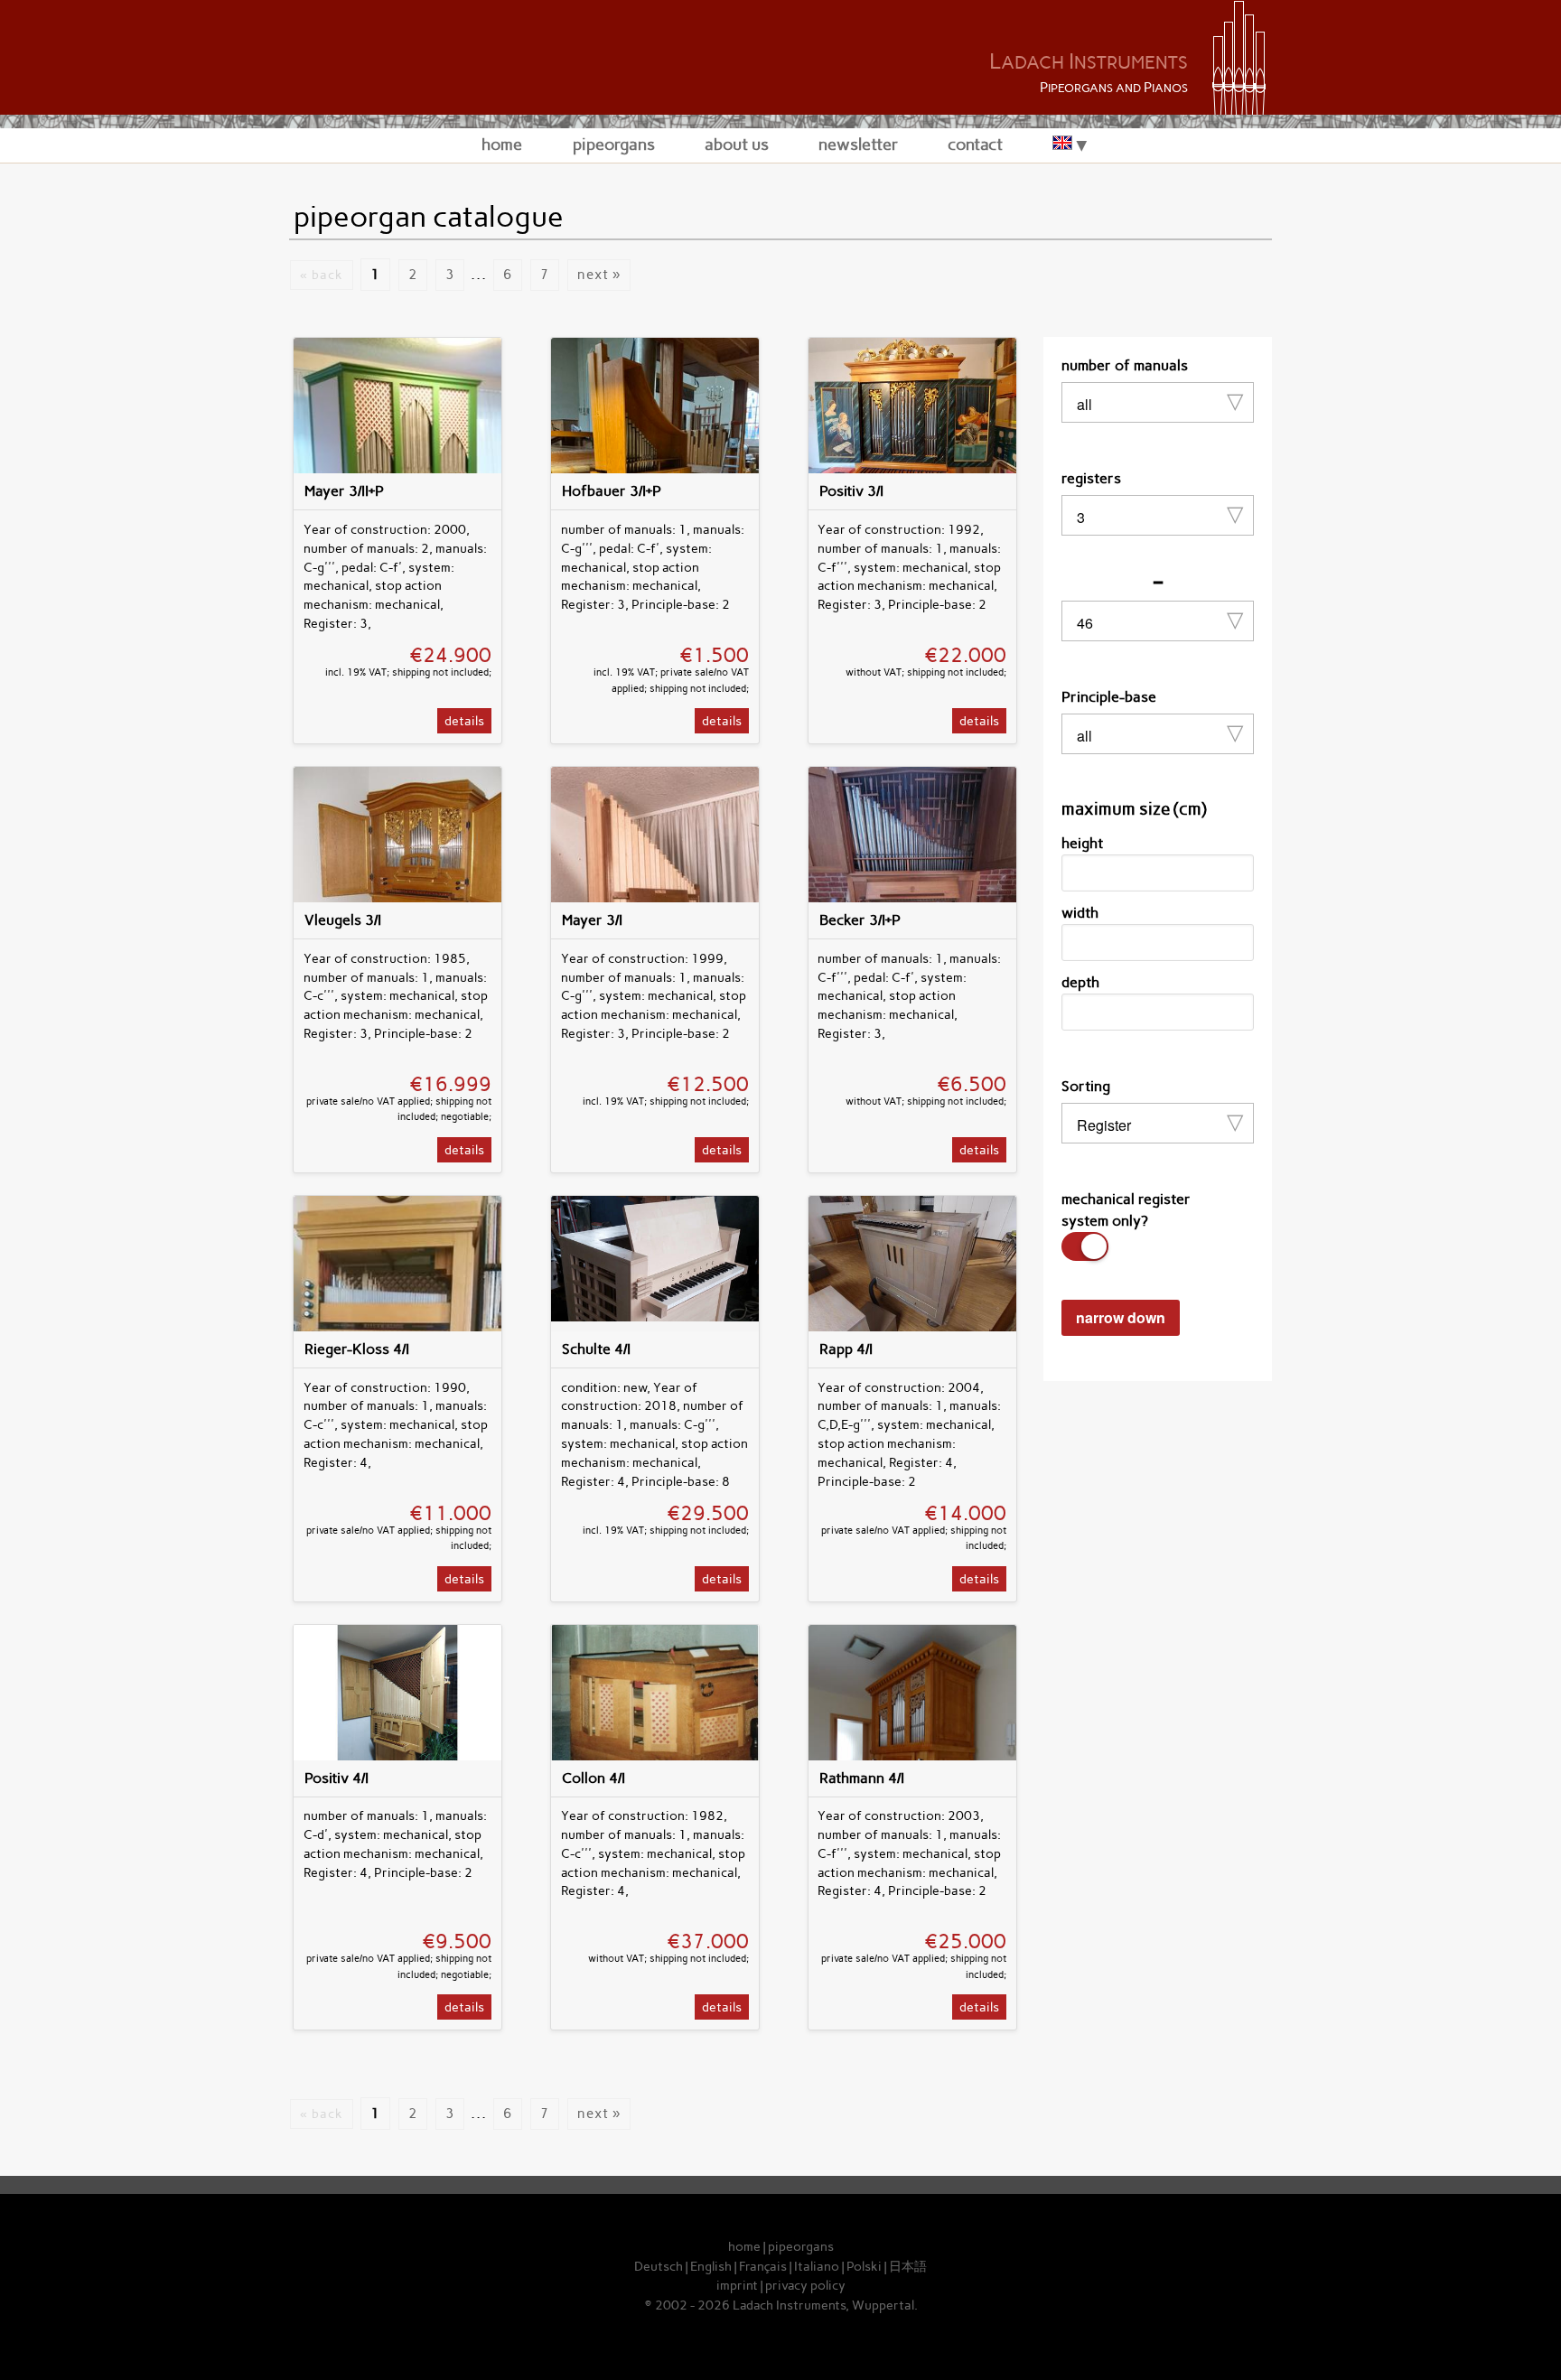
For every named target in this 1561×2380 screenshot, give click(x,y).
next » (599, 275)
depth (1080, 982)
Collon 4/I (594, 1778)
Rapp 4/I (846, 1349)
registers (1091, 478)
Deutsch (659, 2266)
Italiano (817, 2266)
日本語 (908, 2266)
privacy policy (805, 2285)
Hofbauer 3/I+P (612, 491)
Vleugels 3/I (343, 920)
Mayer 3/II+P (344, 491)
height (1082, 843)
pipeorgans (614, 144)
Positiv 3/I (851, 491)
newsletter (858, 144)
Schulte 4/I (596, 1349)
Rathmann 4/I (862, 1778)
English (711, 2266)
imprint (737, 2285)
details (464, 721)
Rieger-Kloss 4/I (357, 1349)
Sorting (1086, 1086)
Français (763, 2266)
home (502, 144)
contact (975, 144)
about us (737, 144)
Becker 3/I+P (860, 920)
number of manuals (1125, 365)
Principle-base (1109, 697)
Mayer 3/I (592, 920)
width (1080, 913)
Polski (864, 2266)
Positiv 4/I (337, 1778)
